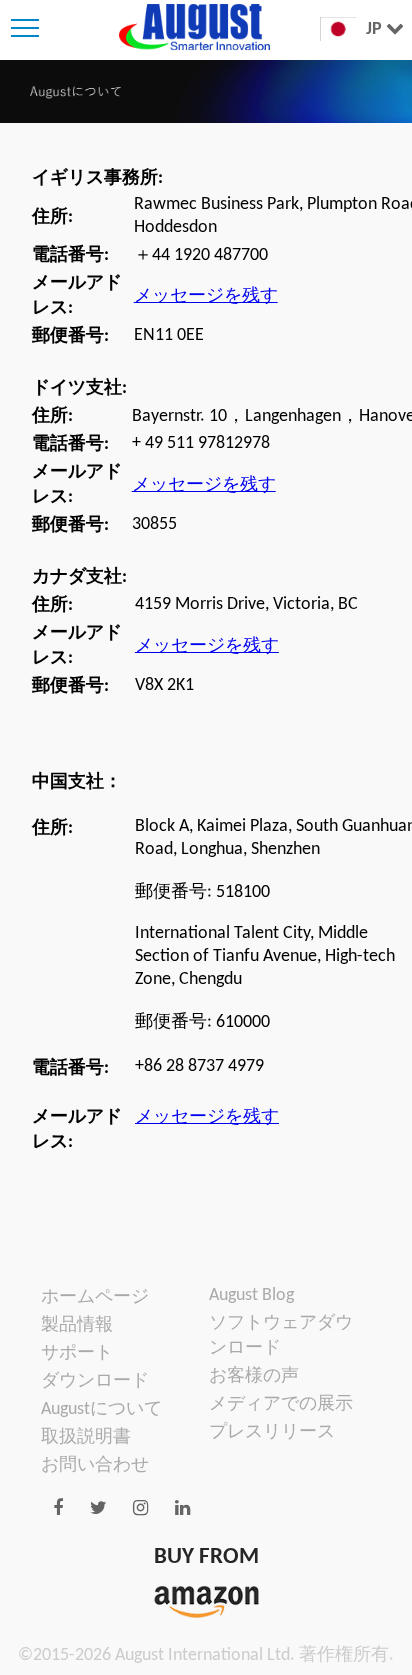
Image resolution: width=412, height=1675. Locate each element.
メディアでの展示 (281, 1404)
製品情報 (77, 1325)
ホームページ (95, 1297)
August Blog (251, 1295)
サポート (77, 1353)
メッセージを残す (206, 296)
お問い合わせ (95, 1465)
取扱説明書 (86, 1437)
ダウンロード (95, 1381)
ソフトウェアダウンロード (281, 1336)
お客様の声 (254, 1376)
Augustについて (101, 1409)
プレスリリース (272, 1432)
